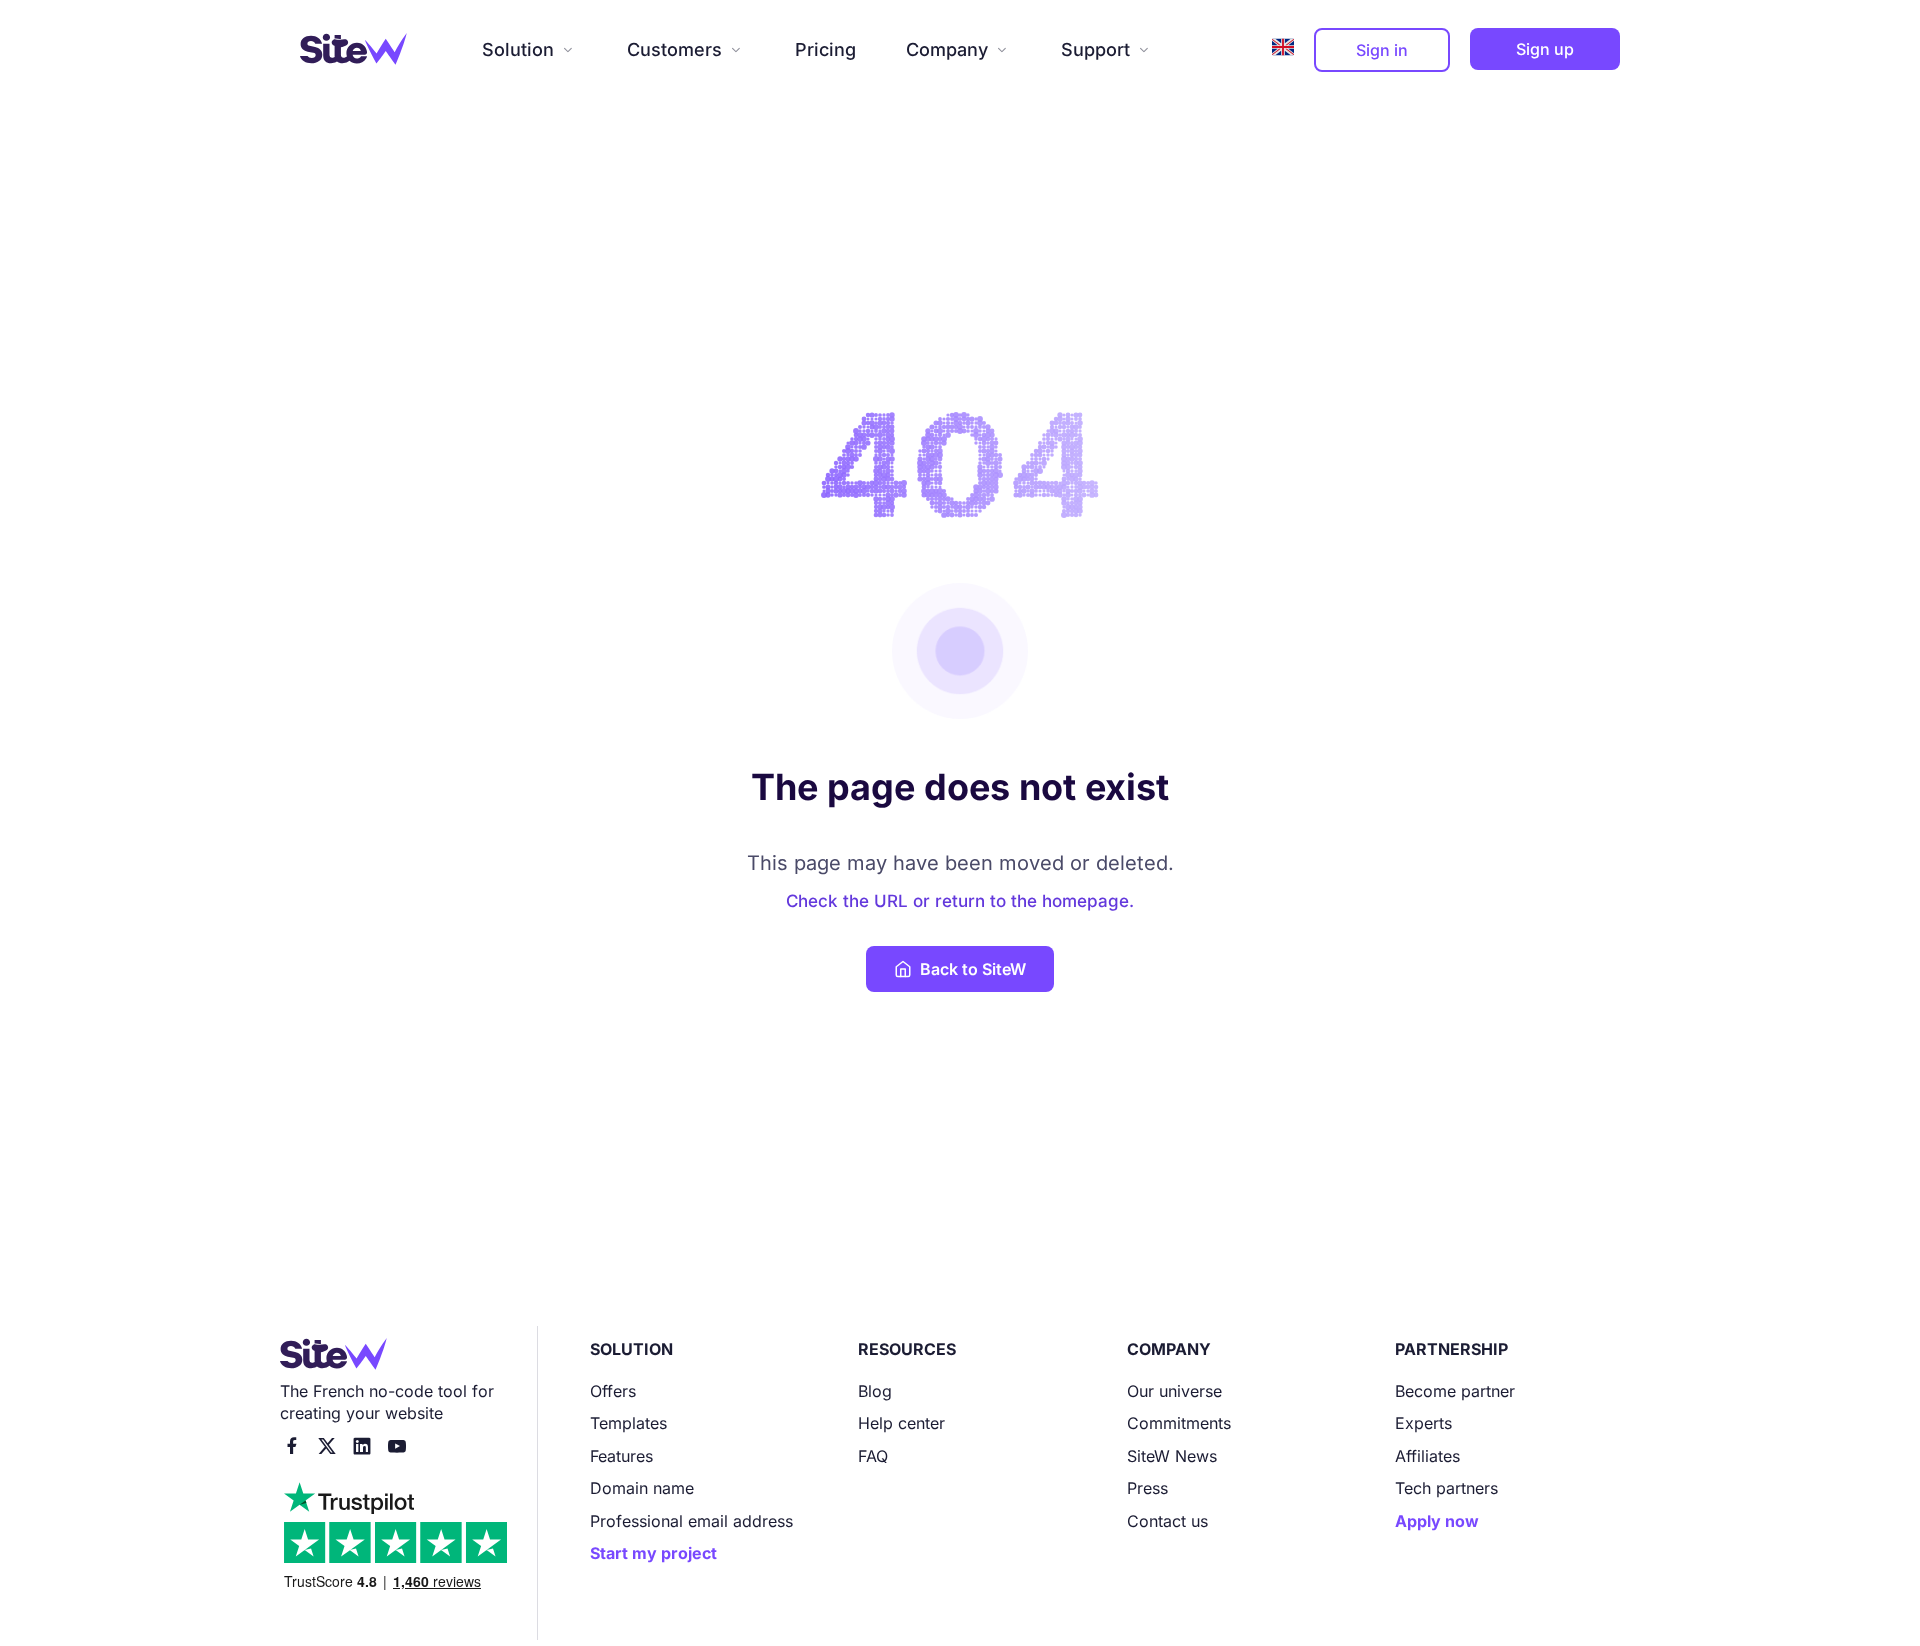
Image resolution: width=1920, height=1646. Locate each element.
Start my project (653, 1553)
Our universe (1174, 1391)
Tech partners (1446, 1488)
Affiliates (1427, 1456)
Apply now (1437, 1521)
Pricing (825, 49)
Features (621, 1456)
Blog (875, 1391)
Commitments (1179, 1423)
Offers (613, 1391)
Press (1147, 1488)
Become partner (1455, 1391)
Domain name (642, 1488)
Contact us (1167, 1521)
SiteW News (1172, 1456)
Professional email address (691, 1521)
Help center (901, 1423)
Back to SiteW (973, 969)
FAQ (873, 1456)
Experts (1423, 1423)
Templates (628, 1423)
